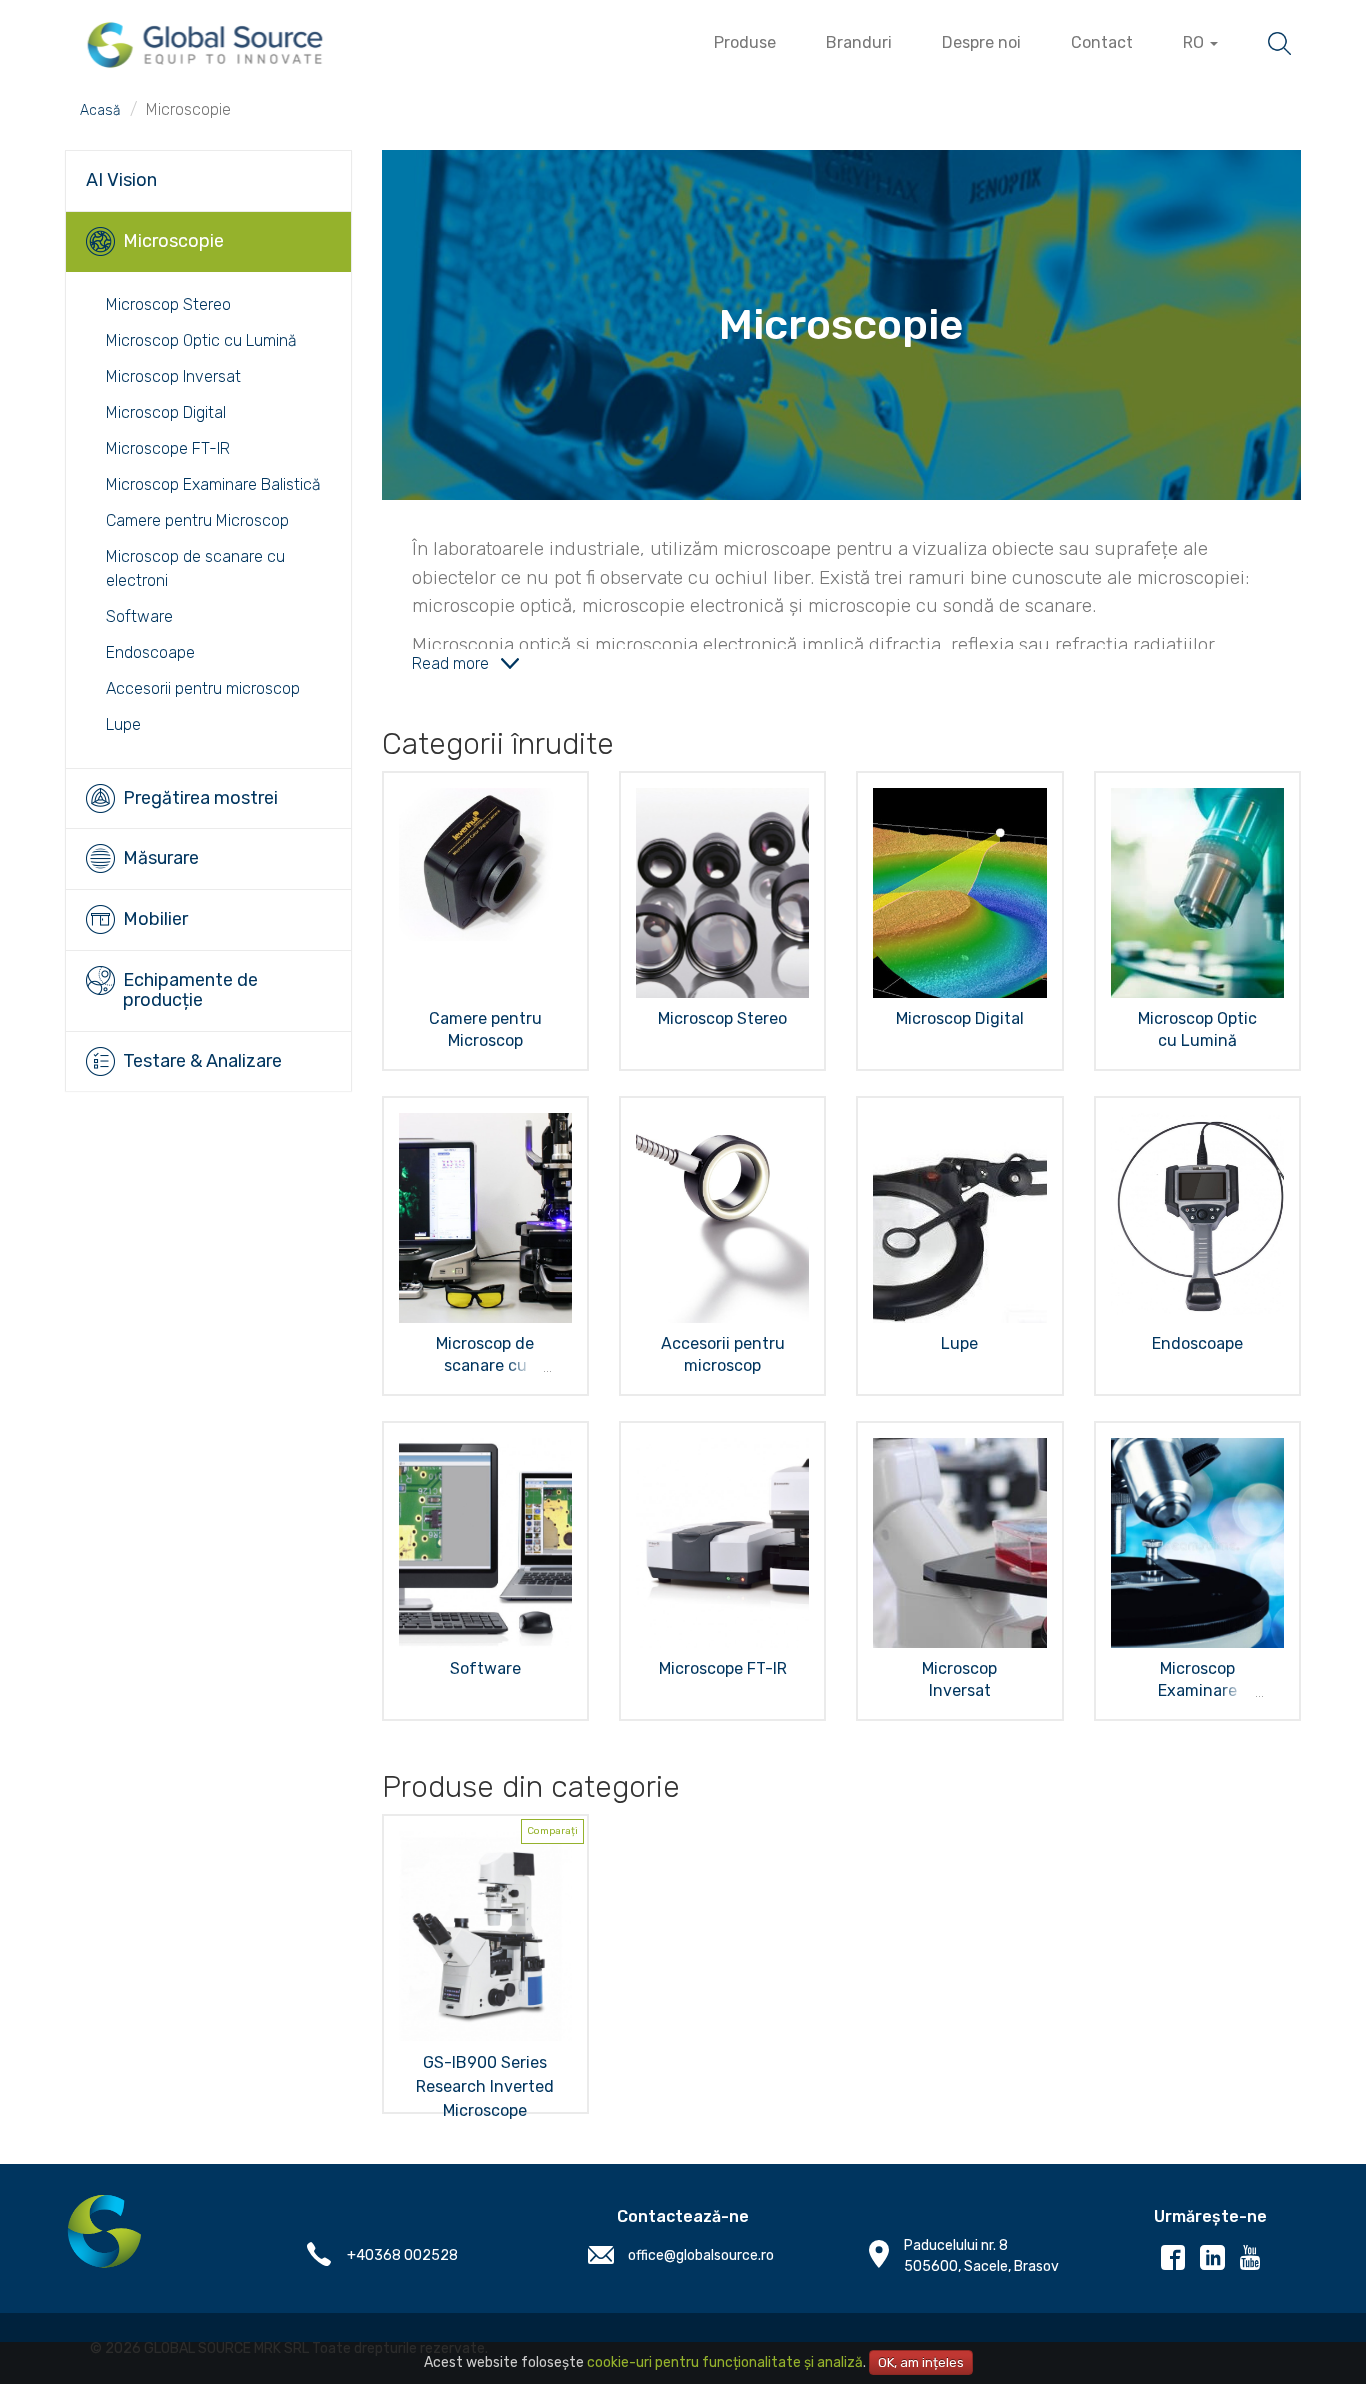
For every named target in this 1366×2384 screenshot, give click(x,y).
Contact (1102, 42)
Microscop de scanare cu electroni (485, 1366)
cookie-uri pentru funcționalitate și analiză (725, 2362)
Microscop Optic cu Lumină (201, 340)
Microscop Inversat (173, 376)
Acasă (100, 110)
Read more (450, 663)
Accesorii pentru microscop (203, 688)
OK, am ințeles (921, 2362)
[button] (208, 181)
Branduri (859, 42)
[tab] (208, 180)
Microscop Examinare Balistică (213, 484)
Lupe (123, 724)
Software (139, 616)
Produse (745, 42)
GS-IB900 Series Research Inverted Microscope (485, 2086)
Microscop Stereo (168, 304)
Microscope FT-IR (168, 448)
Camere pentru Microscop (197, 520)
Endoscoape (150, 652)
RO (1195, 42)
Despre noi (981, 42)
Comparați (552, 1831)
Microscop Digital (166, 412)
